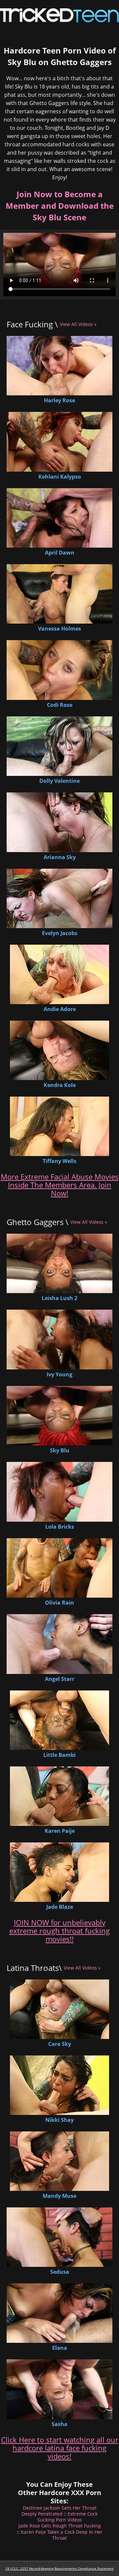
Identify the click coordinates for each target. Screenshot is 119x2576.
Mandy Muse (59, 2196)
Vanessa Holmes (59, 629)
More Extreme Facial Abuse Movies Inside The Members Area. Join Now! (60, 1185)
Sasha (59, 2424)
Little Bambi (59, 1755)
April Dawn (60, 553)
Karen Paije (60, 1831)
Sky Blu (60, 1450)
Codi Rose (60, 705)
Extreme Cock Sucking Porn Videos (68, 2517)
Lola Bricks (60, 1527)
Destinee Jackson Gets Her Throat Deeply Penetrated (59, 2511)
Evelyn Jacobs (60, 933)
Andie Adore (60, 1009)
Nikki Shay (59, 2120)
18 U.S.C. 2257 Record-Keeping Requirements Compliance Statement (59, 2568)
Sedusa (60, 2272)
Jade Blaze (60, 1907)
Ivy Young (59, 1374)
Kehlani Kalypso (60, 477)
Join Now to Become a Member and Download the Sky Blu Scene (60, 206)
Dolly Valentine (59, 781)
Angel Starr (60, 1679)
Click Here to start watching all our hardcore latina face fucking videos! (60, 2448)
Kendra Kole (60, 1085)
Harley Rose (59, 400)
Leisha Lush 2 (59, 1298)
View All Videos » (78, 324)
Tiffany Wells (59, 1161)
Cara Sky (60, 2044)
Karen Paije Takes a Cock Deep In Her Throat (62, 2535)
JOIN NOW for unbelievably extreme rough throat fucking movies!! (59, 1931)
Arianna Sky (60, 857)
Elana (60, 2348)
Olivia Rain (59, 1603)
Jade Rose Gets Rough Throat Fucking (60, 2526)
